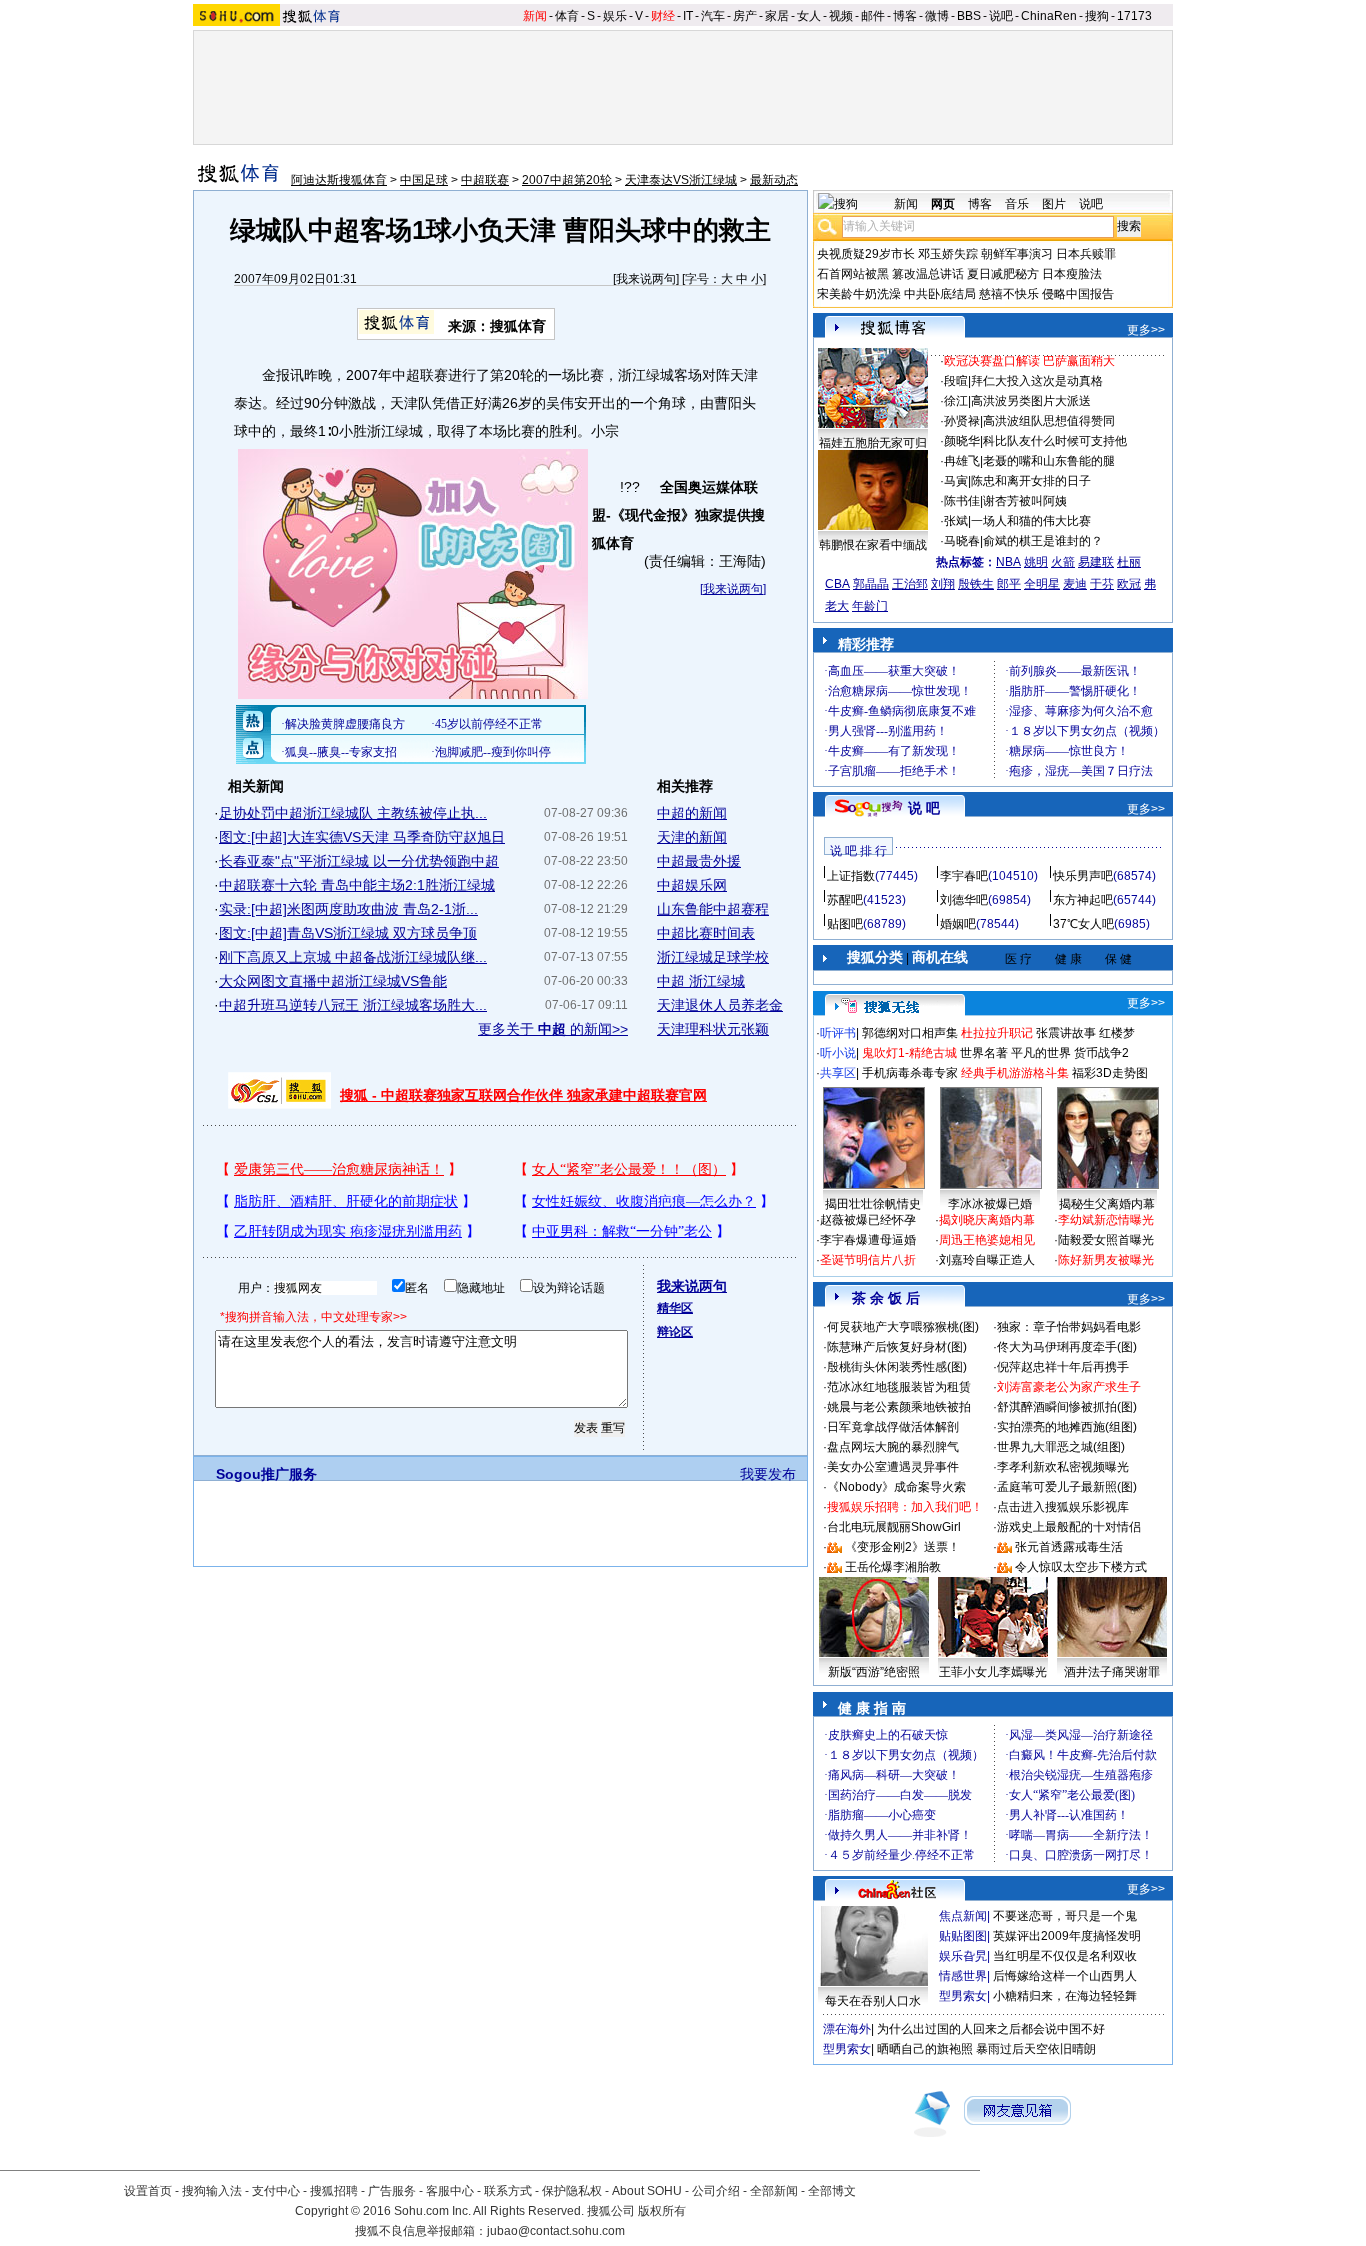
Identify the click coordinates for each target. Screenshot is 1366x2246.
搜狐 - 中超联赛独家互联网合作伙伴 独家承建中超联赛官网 (523, 1095)
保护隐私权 (572, 2191)
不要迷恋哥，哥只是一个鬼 (1065, 1916)
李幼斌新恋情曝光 (1106, 1220)
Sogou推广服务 (266, 1474)
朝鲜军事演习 (1017, 254)
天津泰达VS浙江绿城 (681, 180)
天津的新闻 (692, 837)
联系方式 (508, 2191)
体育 (567, 16)
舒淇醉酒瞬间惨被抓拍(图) (1067, 1407)
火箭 (1063, 562)
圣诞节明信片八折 (868, 1260)
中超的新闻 (692, 813)
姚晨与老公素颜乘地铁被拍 (899, 1407)
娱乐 (615, 16)
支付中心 (276, 2191)
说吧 (1001, 16)
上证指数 (851, 876)
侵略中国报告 (1078, 294)
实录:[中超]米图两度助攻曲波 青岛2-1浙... (348, 909)
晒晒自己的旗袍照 (925, 2049)
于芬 (1102, 584)
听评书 (838, 1033)
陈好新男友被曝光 (1106, 1260)
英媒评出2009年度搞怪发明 (1067, 1936)
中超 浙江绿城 (701, 981)
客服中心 (450, 2191)
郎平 (1009, 584)
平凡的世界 (1041, 1053)
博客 (905, 16)
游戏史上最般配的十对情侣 (1069, 1527)
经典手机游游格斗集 (1015, 1073)
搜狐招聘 (334, 2191)
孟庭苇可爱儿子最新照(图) (1067, 1487)
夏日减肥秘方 (1003, 274)
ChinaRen (1049, 16)
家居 (777, 16)
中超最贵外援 (699, 861)
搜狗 (1097, 16)
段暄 (956, 381)
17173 (1134, 16)
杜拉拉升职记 (997, 1033)
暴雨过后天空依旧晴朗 (1036, 2049)
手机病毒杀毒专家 (910, 1073)
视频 (841, 16)
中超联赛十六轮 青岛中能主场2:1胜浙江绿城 (357, 885)
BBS (969, 16)
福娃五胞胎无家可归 (873, 443)
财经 (663, 16)
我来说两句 (646, 279)
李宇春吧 (964, 876)
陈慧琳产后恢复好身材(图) (897, 1347)
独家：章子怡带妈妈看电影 (1069, 1327)
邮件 (873, 16)
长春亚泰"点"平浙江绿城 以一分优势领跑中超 (359, 861)
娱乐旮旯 (963, 1956)
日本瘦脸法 (1072, 274)
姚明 (1036, 562)
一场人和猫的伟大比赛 (1031, 521)
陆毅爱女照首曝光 (1106, 1240)
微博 (937, 16)
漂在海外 (847, 2029)
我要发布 (768, 1474)
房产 (745, 16)
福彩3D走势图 (1110, 1073)
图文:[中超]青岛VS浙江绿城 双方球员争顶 (348, 933)
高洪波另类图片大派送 (1031, 401)
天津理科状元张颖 (713, 1029)
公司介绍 (716, 2191)
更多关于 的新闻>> (553, 1029)
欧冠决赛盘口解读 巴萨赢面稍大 (1029, 361)
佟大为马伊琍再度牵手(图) (1067, 1347)
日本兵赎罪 (1086, 254)
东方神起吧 (1083, 900)
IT (688, 16)
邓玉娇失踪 (948, 254)
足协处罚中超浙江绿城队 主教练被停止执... (353, 813)
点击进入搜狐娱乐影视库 (1063, 1507)
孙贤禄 (962, 421)
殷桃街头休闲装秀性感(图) (897, 1367)
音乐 (1017, 204)
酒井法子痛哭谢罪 (1112, 1672)
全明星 (1042, 584)
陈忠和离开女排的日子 (1031, 481)
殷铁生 (976, 584)
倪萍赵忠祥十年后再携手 (1063, 1367)
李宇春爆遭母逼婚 (868, 1240)
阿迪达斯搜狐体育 (339, 180)
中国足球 (424, 180)
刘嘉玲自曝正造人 (987, 1260)
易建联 (1096, 562)
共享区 (838, 1073)
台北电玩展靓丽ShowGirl (894, 1527)
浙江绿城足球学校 (713, 957)
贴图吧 (845, 924)
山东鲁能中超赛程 (713, 909)
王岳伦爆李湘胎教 (893, 1567)
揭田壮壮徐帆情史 (873, 1204)
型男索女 (963, 1996)
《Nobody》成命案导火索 (896, 1487)
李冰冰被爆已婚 (990, 1204)
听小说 (838, 1053)
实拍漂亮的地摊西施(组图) (1067, 1427)
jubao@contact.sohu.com (556, 2231)
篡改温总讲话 (928, 274)
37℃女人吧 (1083, 924)
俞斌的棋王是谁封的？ (1043, 541)
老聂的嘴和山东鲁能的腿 (1049, 461)
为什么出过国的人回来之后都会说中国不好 (991, 2029)
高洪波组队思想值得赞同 (1049, 421)
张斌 (956, 521)
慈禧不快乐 (1009, 294)
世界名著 (984, 1053)
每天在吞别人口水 (873, 2001)
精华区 (675, 1308)
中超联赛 (485, 180)
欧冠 (1129, 584)
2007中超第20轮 (567, 180)
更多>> (1146, 330)
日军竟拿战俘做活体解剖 (893, 1427)
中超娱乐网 (692, 885)
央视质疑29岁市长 (866, 254)
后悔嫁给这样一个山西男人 (1065, 1976)
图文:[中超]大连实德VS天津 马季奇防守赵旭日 (362, 837)
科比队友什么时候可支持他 (1055, 441)
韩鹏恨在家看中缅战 (873, 545)
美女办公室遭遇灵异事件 (893, 1467)
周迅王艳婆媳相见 (987, 1240)
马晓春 (962, 541)
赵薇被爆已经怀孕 (868, 1220)
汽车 (713, 16)
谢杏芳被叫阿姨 (1025, 501)
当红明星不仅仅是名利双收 (1065, 1956)
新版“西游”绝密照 (874, 1672)
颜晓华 (962, 441)
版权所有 (662, 2211)
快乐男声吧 (1083, 876)
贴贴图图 (963, 1936)
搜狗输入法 (212, 2191)
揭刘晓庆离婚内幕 (987, 1220)
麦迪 (1075, 584)
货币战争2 (1101, 1053)
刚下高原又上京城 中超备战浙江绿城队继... (353, 957)
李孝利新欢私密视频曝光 (1063, 1467)
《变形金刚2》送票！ (902, 1547)
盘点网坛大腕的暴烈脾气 (893, 1447)
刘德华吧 (964, 900)
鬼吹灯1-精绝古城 (909, 1053)
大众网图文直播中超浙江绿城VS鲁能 (333, 981)
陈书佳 (962, 501)
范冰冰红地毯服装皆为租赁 (899, 1387)
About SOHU (647, 2191)
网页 (943, 204)
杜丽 (1129, 562)
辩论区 (675, 1332)
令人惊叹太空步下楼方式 (1081, 1567)
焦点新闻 (963, 1916)
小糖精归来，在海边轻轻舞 (1065, 1996)
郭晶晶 (871, 584)
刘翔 (943, 584)
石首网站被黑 (853, 274)
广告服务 (392, 2191)
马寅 (956, 481)
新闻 (535, 16)
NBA (1008, 562)
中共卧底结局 (940, 294)
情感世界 (963, 1976)
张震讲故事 (1066, 1033)
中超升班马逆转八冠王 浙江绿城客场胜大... (353, 1005)
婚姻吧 (958, 924)
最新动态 (774, 180)
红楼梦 (1117, 1033)
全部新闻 (774, 2191)
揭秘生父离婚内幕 (1107, 1204)
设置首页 (148, 2191)
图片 (1054, 204)
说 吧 (924, 808)
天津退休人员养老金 (720, 1005)
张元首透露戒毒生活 (1069, 1547)
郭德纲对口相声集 (910, 1033)
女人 (809, 16)
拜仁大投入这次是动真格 (1037, 381)
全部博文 (832, 2191)
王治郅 (910, 584)
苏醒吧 (845, 900)
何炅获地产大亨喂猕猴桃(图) (903, 1327)
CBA (837, 584)
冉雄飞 (962, 461)
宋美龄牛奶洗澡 (859, 294)
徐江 (956, 401)
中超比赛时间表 (706, 933)
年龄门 (870, 606)
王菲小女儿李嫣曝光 (993, 1672)
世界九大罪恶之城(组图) (1061, 1447)
